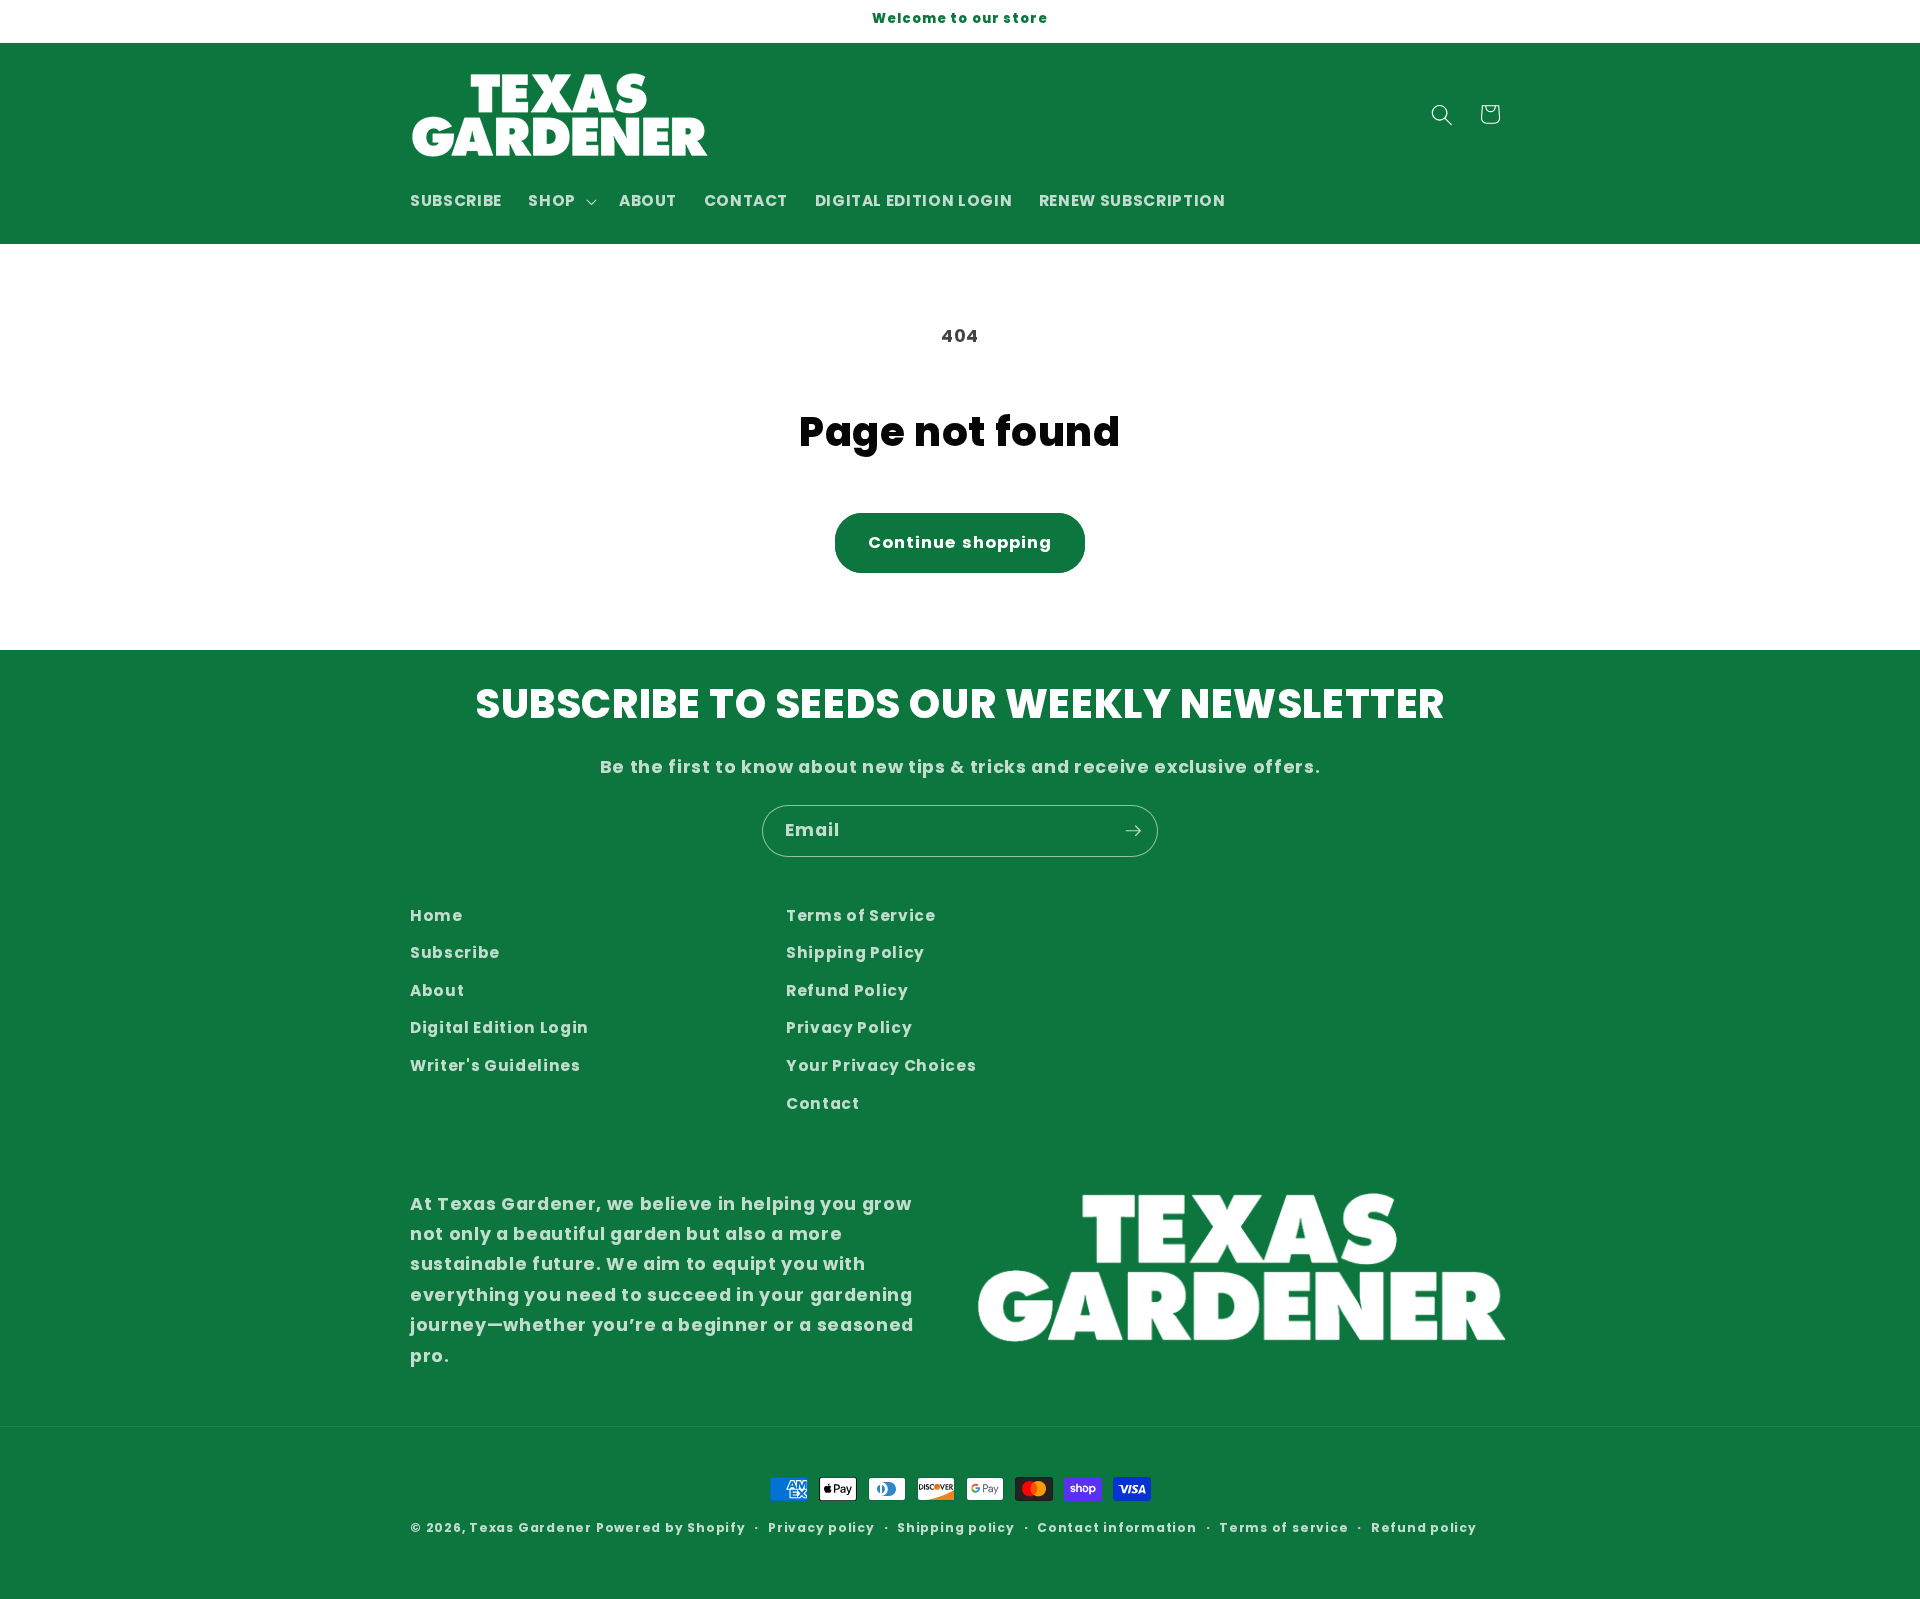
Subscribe (455, 953)
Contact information (1117, 1527)
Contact (823, 1103)
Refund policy (1424, 1527)
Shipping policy (956, 1527)
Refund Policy (847, 990)
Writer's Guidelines (495, 1065)
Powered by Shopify (671, 1527)
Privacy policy (821, 1527)
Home (436, 915)
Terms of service (1283, 1527)
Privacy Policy (849, 1028)
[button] (560, 201)
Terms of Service (861, 915)
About (437, 990)
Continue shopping (960, 542)
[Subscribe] (1133, 831)
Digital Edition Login (499, 1028)
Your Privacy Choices (881, 1065)
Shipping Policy (855, 953)
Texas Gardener (530, 1527)
